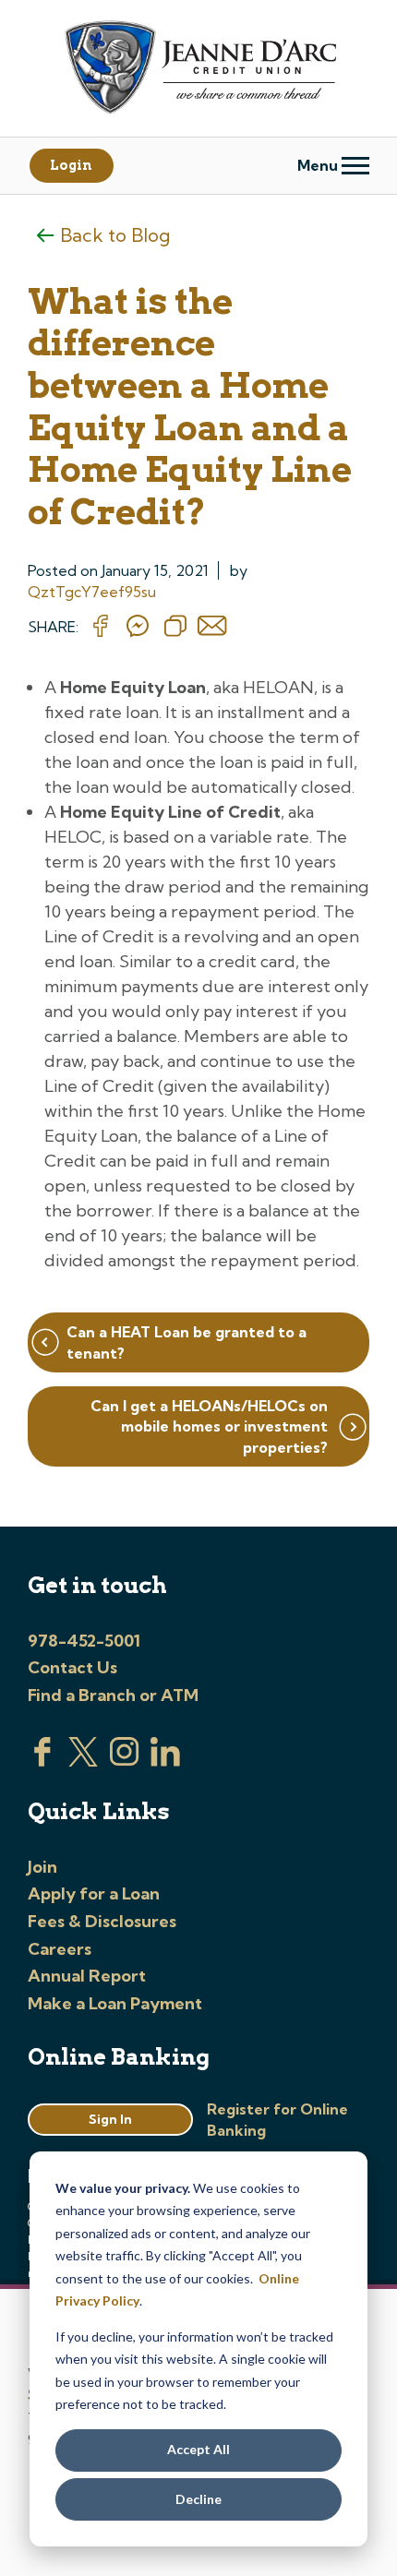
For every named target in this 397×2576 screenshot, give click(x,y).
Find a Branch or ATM (113, 1695)
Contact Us (72, 1667)
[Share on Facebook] (101, 627)
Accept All (198, 2449)
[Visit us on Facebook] (42, 1761)
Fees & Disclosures (102, 1921)
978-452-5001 (84, 1641)
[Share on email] (212, 627)
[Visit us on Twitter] (83, 1761)
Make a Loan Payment (115, 2003)
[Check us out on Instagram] (125, 1761)
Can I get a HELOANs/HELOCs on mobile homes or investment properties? (209, 1426)
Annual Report (87, 1976)
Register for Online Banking (277, 2119)
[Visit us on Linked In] (165, 1761)
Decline (198, 2499)
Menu (319, 165)
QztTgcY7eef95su (92, 592)
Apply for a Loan (94, 1893)
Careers (60, 1949)
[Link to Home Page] (198, 70)
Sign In (110, 2119)
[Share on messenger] (138, 627)
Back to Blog (115, 235)
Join (42, 1867)
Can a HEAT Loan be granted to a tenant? (186, 1342)
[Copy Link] (175, 627)
